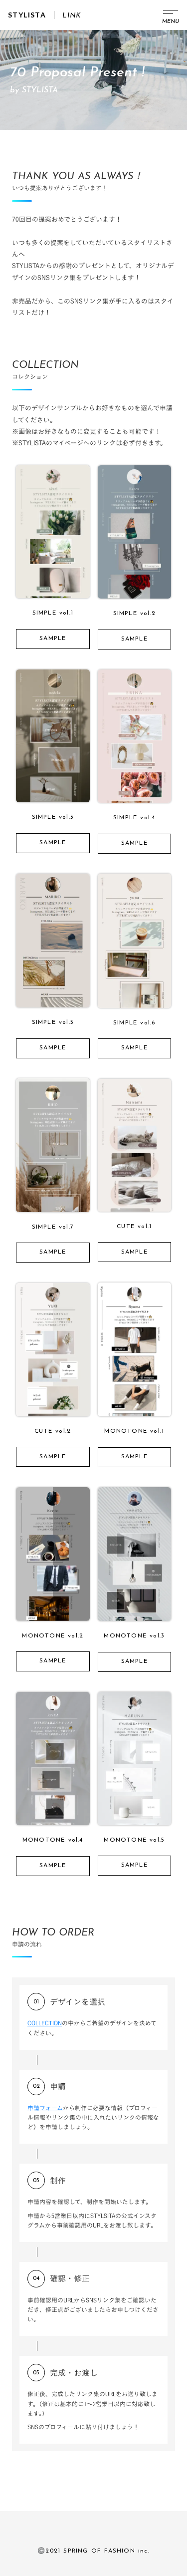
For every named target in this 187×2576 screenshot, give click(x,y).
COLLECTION (45, 2023)
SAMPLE (53, 639)
